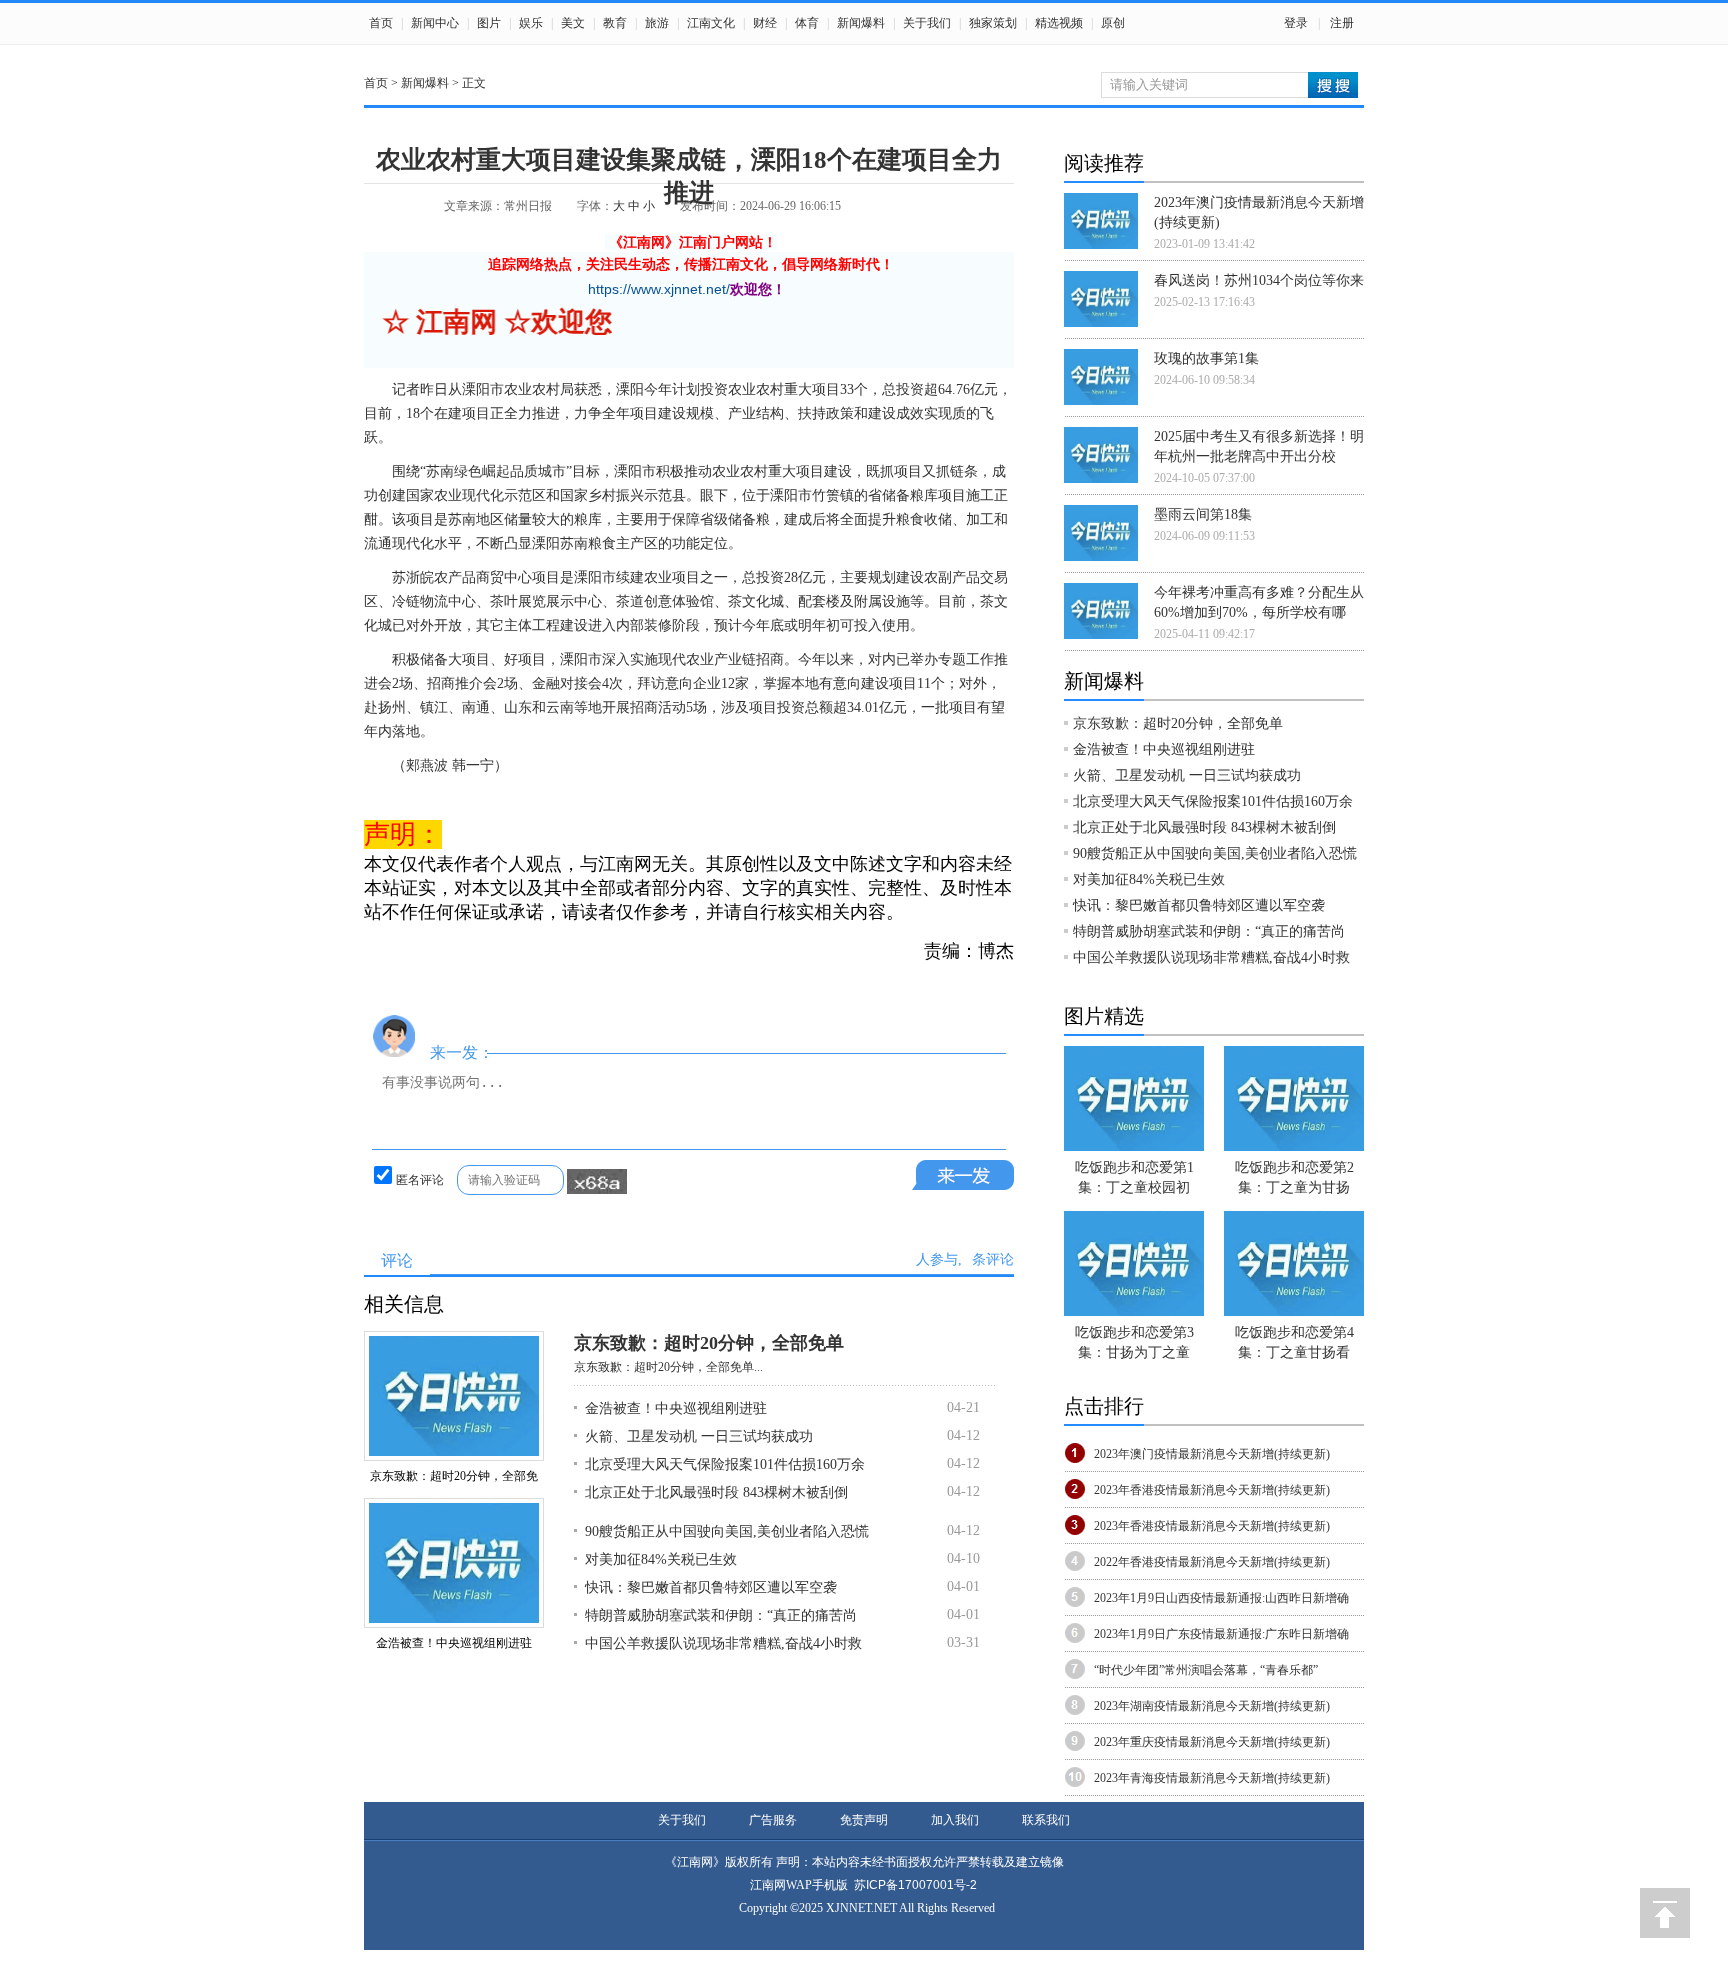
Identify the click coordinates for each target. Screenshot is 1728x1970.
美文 (573, 23)
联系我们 (1046, 1820)
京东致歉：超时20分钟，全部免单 (709, 1343)
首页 (381, 23)
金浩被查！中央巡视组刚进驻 (454, 1643)
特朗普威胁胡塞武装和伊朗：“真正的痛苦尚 (721, 1615)
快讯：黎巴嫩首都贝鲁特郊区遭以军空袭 (711, 1587)
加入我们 (955, 1820)
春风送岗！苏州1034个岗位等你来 (1259, 280)
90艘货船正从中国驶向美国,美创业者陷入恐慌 (727, 1531)
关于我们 (927, 23)
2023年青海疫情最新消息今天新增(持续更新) (1212, 1778)
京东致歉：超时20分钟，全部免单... (668, 1367)
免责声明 (864, 1820)
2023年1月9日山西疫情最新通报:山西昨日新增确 (1221, 1598)
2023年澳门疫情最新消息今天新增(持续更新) (1212, 1454)
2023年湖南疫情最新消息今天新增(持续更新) (1212, 1706)
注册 (1342, 23)
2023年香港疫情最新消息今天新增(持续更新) (1212, 1490)
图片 (489, 23)
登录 (1296, 23)
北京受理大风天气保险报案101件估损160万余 (725, 1464)
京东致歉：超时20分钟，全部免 (454, 1476)
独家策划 (993, 23)
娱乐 (531, 23)
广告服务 (773, 1820)
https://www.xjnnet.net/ (659, 289)
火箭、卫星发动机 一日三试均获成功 (699, 1436)
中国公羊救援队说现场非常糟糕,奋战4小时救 (723, 1643)
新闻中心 (435, 23)
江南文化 (711, 23)
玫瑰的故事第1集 (1206, 358)
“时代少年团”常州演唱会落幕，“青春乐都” (1206, 1670)
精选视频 (1059, 23)
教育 (615, 23)
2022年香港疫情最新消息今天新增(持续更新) (1212, 1562)
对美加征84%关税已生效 (661, 1559)
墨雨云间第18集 (1203, 514)
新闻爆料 (861, 23)
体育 (807, 23)
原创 (1113, 23)
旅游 (657, 23)
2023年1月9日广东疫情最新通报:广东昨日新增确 (1221, 1634)
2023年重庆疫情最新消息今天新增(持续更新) (1212, 1742)
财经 (765, 23)
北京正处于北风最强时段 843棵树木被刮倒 (716, 1492)
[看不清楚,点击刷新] (597, 1182)
